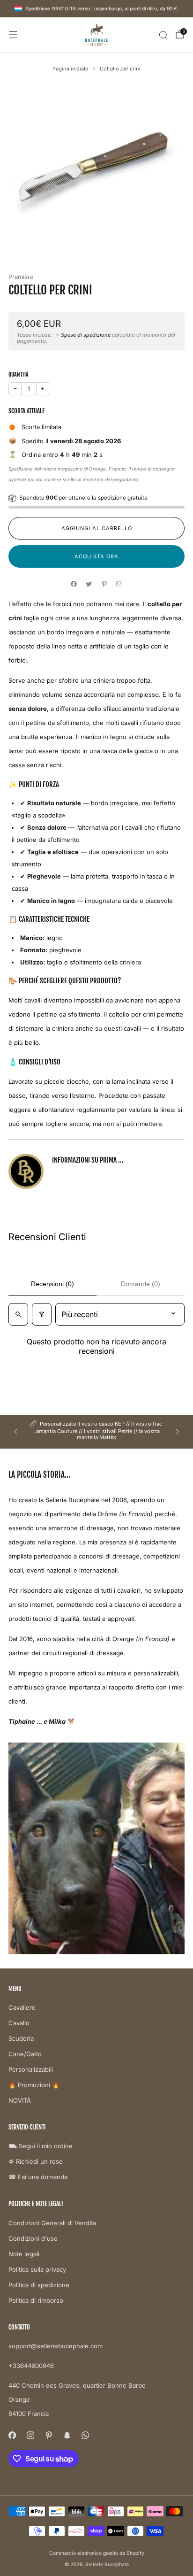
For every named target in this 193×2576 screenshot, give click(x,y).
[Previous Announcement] (15, 1432)
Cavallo (19, 2023)
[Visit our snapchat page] (67, 2435)
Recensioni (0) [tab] (52, 1284)
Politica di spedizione (39, 2285)
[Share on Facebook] (74, 584)
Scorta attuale (26, 411)
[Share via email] (119, 584)
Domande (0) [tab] (141, 1284)
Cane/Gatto (25, 2054)
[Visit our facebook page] (12, 2435)
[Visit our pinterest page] (48, 2435)
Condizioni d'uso (33, 2238)
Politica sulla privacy (37, 2269)
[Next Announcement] (178, 1432)
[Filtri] (42, 1314)
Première (21, 277)
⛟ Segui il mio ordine (41, 2146)
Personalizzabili (31, 2069)
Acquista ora (96, 556)
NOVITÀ (20, 2100)
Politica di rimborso (36, 2300)
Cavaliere (22, 2007)
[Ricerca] (163, 35)
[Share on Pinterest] (104, 584)
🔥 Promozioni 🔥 (34, 2085)
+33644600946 (31, 2366)
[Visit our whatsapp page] (85, 2435)
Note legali (24, 2254)
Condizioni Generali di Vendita (52, 2223)
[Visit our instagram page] (30, 2435)
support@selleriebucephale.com (56, 2346)
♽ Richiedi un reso (36, 2161)
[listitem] (96, 1432)
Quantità (19, 374)
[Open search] (18, 1314)
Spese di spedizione (86, 335)
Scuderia (21, 2038)
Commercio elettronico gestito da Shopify (97, 2553)
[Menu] (13, 35)
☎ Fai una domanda (38, 2177)
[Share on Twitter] (89, 584)
